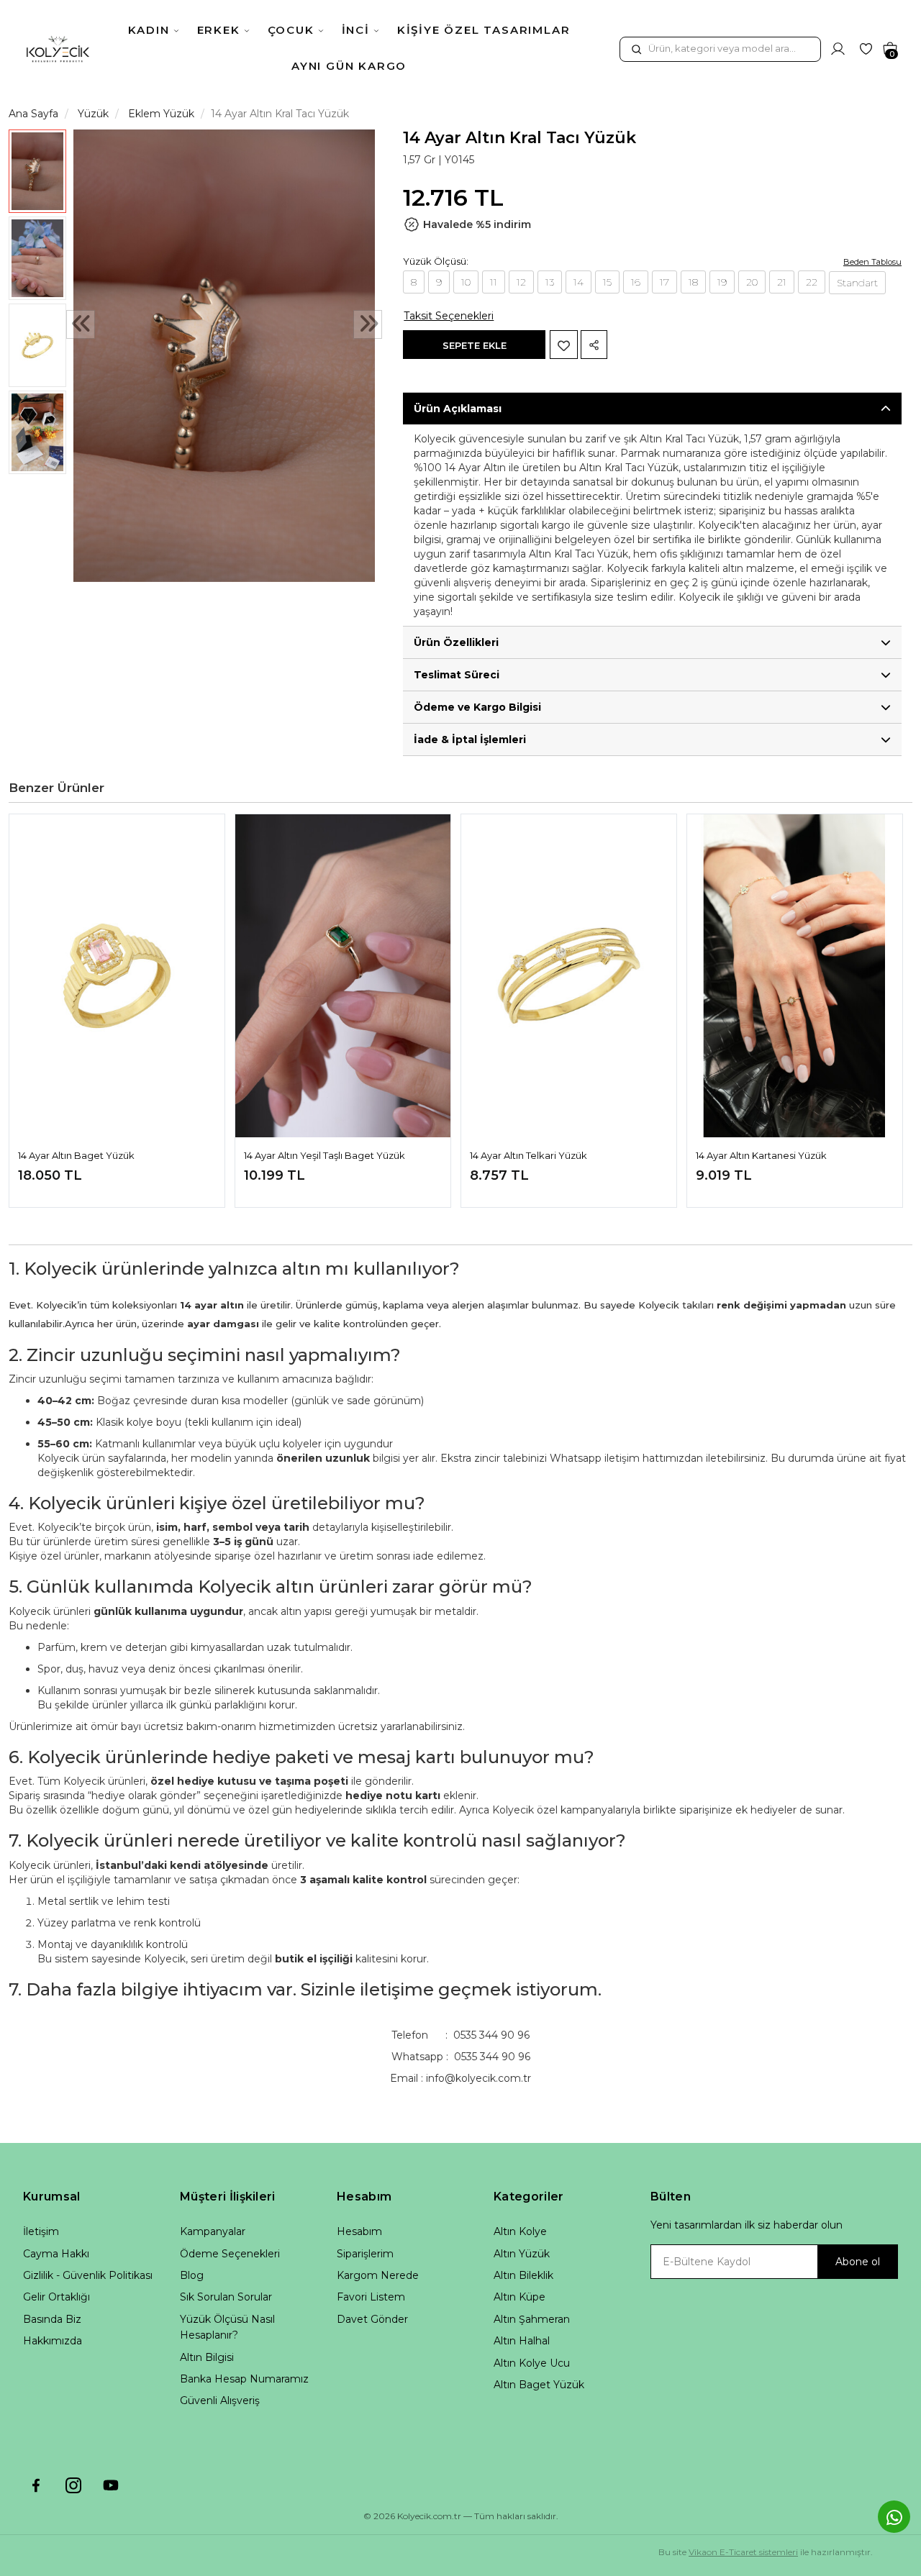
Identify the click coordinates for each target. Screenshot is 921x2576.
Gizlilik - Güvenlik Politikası (88, 2275)
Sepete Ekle (475, 345)
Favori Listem (371, 2297)
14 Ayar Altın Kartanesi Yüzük (761, 1155)
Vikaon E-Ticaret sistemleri (743, 2552)
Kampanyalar (213, 2231)
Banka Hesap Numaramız (244, 2379)
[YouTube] (111, 2485)
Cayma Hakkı (56, 2254)
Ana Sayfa (33, 114)
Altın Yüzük (522, 2254)
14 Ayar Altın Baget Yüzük (76, 1155)
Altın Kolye (520, 2231)
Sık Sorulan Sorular (226, 2297)
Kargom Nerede (378, 2275)
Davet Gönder (372, 2319)
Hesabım (359, 2231)
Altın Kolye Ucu (532, 2363)
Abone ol (858, 2262)
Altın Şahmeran (532, 2319)
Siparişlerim (365, 2254)
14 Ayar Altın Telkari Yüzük (528, 1155)
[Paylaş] (594, 345)
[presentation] (81, 325)
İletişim (41, 2231)
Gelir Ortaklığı (56, 2297)
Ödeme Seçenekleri (230, 2254)
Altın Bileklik (523, 2275)
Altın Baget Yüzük (539, 2385)
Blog (192, 2275)
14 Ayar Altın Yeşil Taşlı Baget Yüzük (325, 1155)
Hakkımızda (53, 2341)
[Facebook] (36, 2485)
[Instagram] (73, 2485)
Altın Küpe (520, 2297)
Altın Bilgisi (207, 2357)
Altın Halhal (522, 2341)
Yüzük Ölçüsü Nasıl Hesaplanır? (227, 2327)
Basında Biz (52, 2319)
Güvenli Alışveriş (220, 2400)
